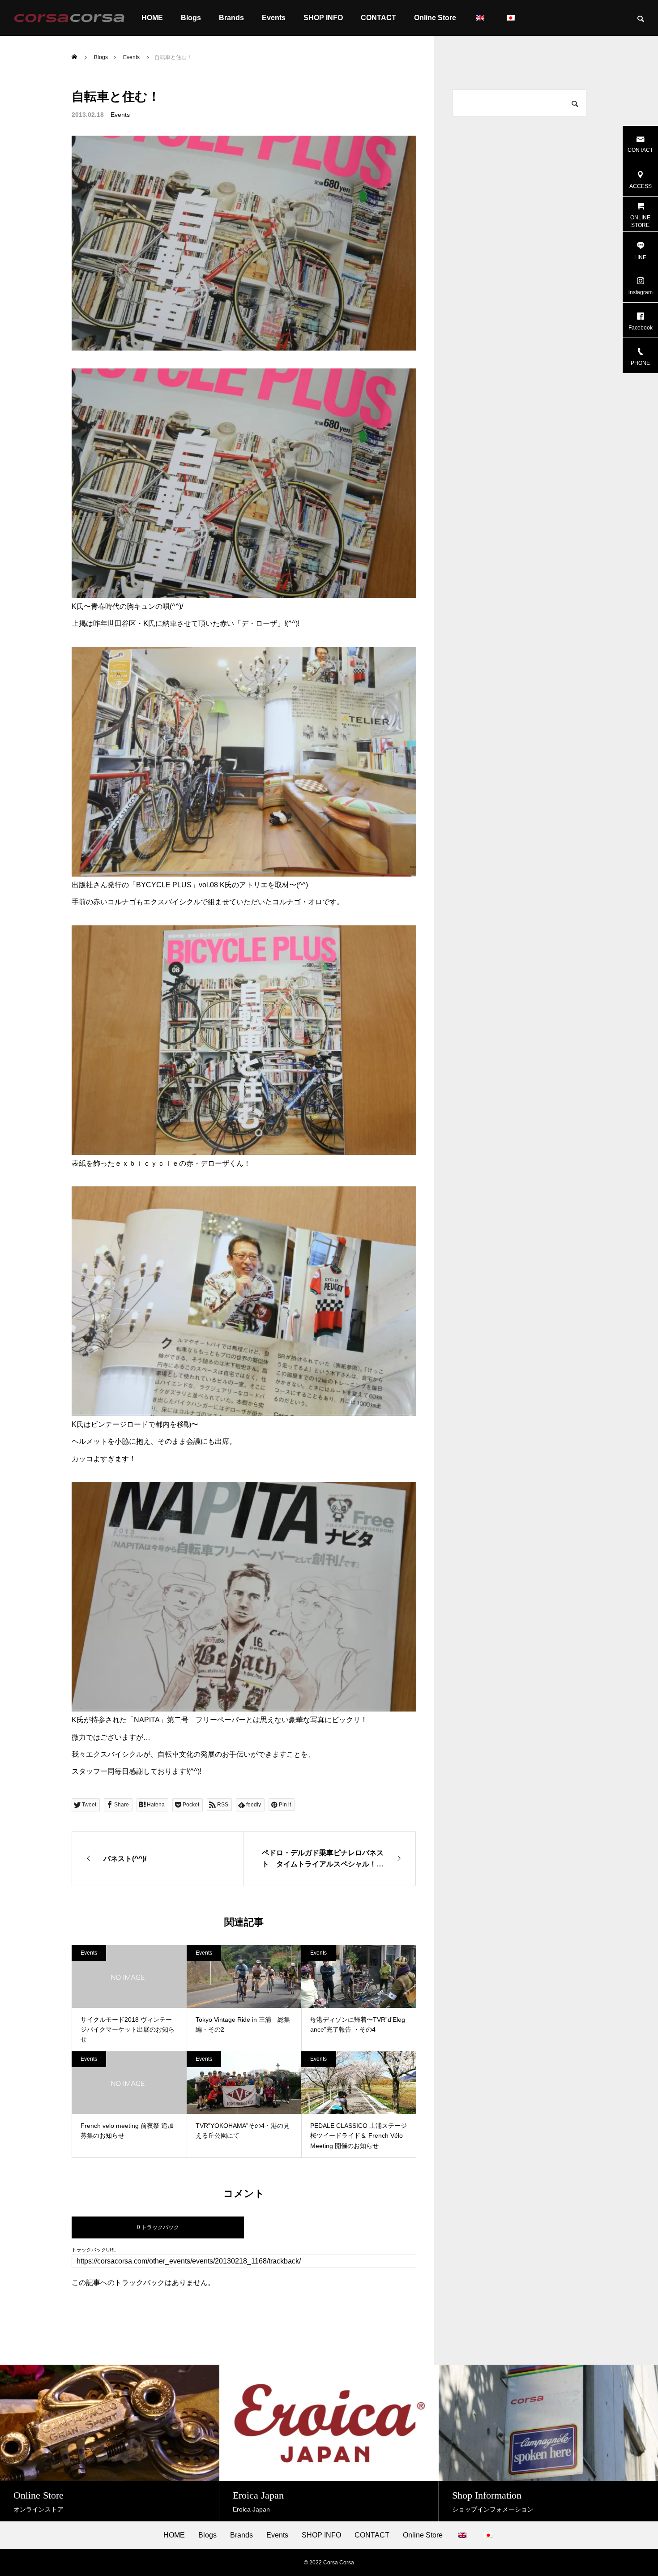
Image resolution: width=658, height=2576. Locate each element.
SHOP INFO (323, 18)
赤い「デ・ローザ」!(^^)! (260, 623)
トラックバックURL (94, 2250)
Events (274, 18)
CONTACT (378, 18)
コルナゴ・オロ (297, 902)
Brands (231, 18)
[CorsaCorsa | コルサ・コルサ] (69, 18)
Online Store (435, 18)
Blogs (191, 18)
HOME (152, 18)
